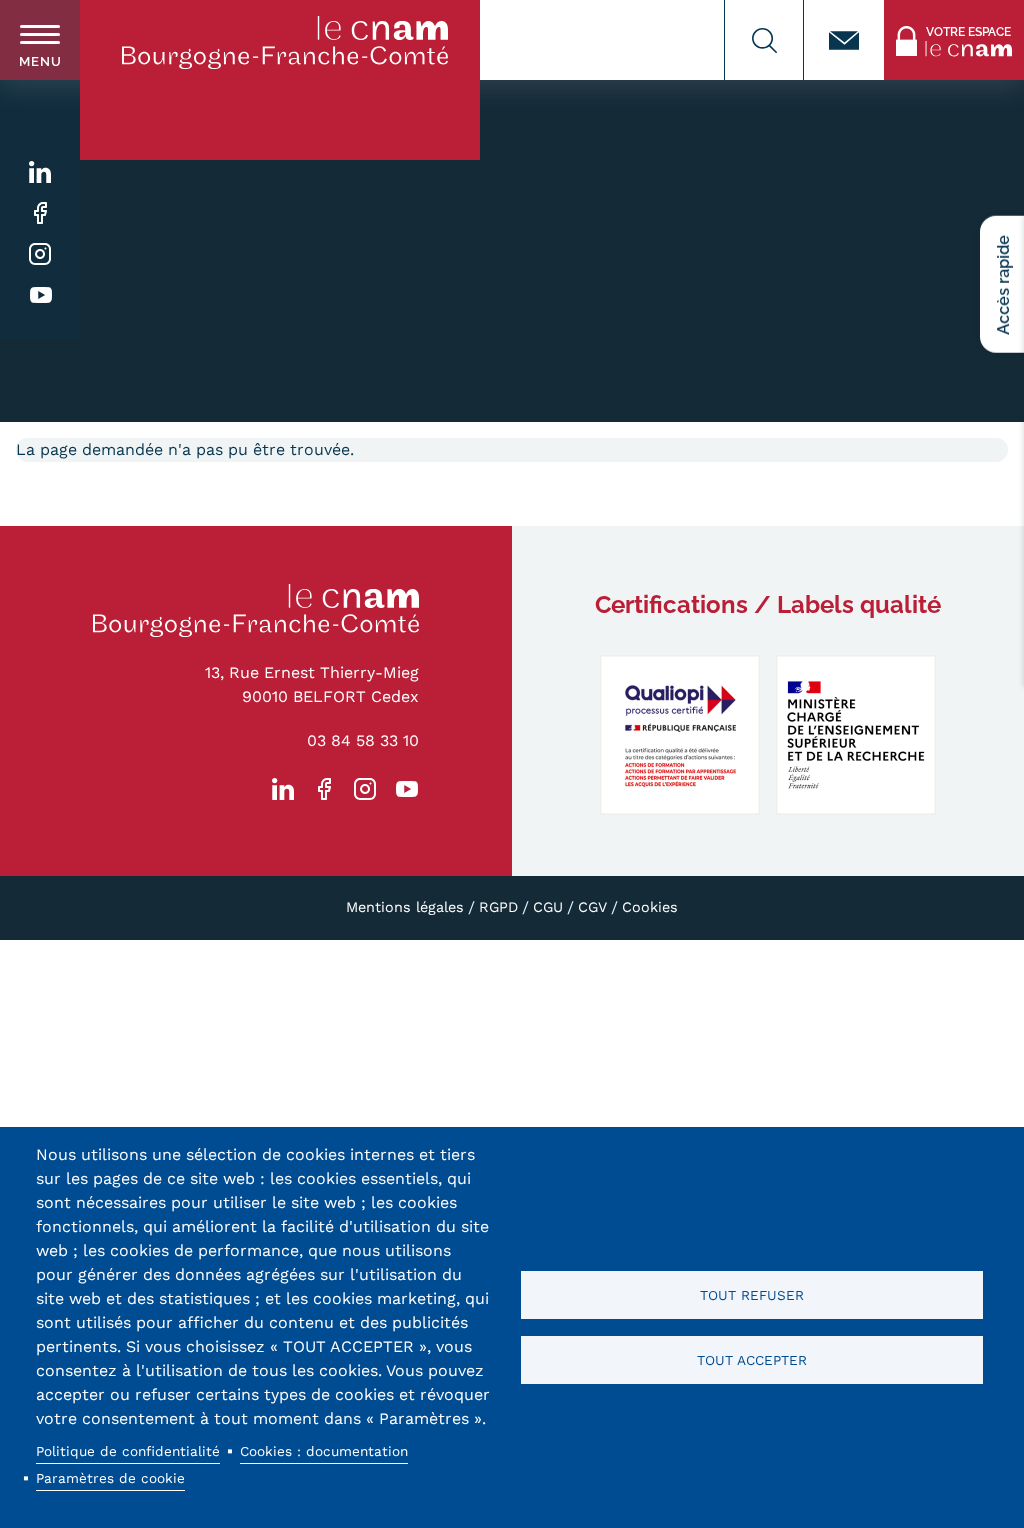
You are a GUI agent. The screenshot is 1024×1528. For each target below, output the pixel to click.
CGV (592, 907)
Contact (844, 40)
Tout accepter (752, 1360)
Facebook (40, 213)
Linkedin (40, 172)
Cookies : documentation (324, 1451)
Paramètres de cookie (110, 1478)
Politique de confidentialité (128, 1451)
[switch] (40, 40)
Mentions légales (405, 907)
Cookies (650, 907)
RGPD (498, 907)
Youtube (40, 295)
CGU (548, 907)
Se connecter (933, 11)
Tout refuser (752, 1295)
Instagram (40, 254)
